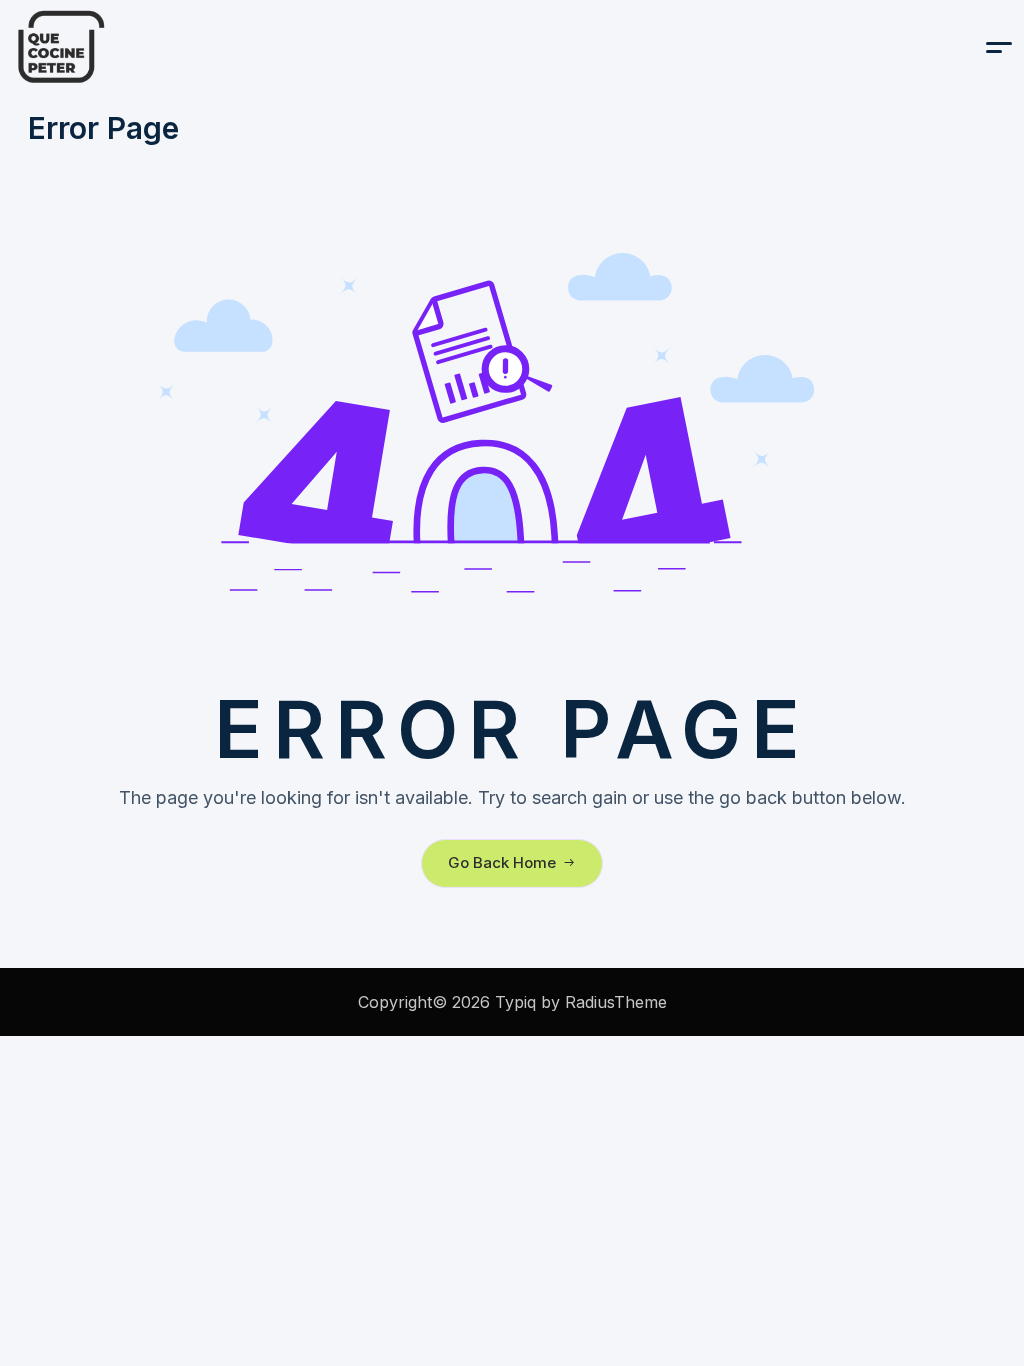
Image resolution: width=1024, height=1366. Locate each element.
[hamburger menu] (999, 47)
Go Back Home (502, 862)
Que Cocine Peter (112, 47)
